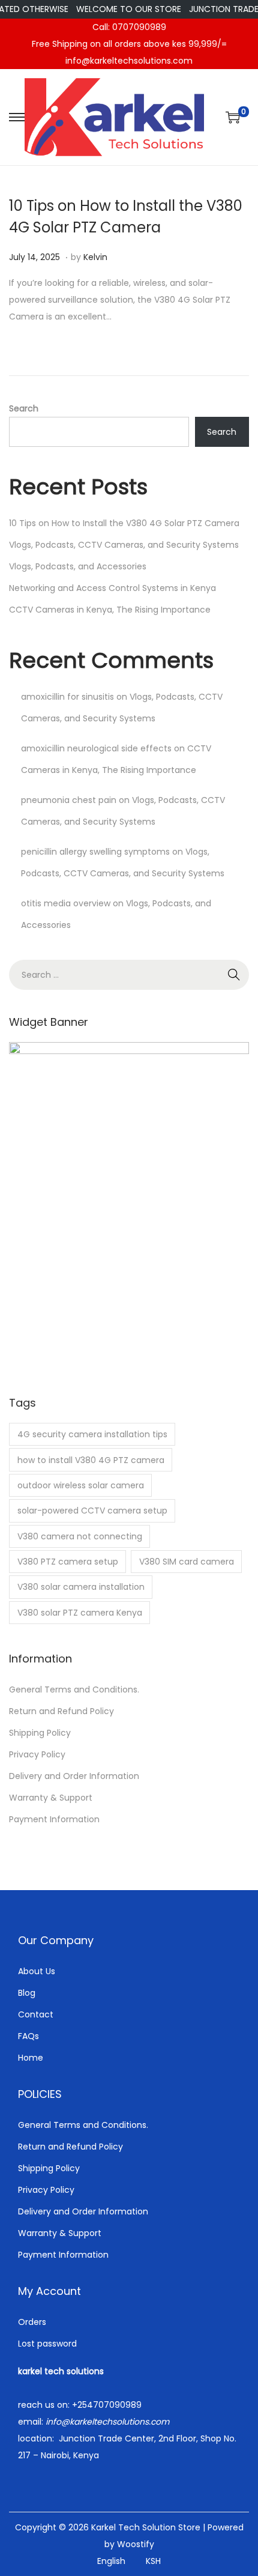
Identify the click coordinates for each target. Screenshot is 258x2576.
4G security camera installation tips (92, 1434)
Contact (36, 2014)
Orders (32, 2322)
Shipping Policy (40, 1733)
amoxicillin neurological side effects (96, 748)
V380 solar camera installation (81, 1587)
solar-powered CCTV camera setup (92, 1511)
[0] (233, 117)
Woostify (136, 2544)
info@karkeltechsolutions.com (129, 61)
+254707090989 (107, 2405)
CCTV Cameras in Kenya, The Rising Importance (110, 610)
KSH (153, 2561)
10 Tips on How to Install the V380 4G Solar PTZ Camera (124, 523)
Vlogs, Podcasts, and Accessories (78, 566)
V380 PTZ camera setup (68, 1562)
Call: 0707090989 (129, 27)
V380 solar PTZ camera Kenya (80, 1613)
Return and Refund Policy (61, 1711)
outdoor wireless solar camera (81, 1485)
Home (31, 2058)
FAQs (28, 2036)
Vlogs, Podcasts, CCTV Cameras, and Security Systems (124, 545)
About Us (37, 1971)
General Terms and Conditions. (74, 1690)
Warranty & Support (51, 1798)
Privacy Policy (37, 1754)
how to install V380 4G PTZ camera (91, 1460)
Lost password (47, 2344)
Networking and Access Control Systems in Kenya (112, 588)
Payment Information (54, 1819)
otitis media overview (66, 903)
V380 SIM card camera (187, 1562)
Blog (27, 1993)
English (111, 2561)
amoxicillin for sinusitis (67, 697)
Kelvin (95, 257)
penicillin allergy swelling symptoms (95, 852)
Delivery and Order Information (74, 1776)
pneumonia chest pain (69, 800)
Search (24, 408)
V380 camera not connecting (80, 1536)
